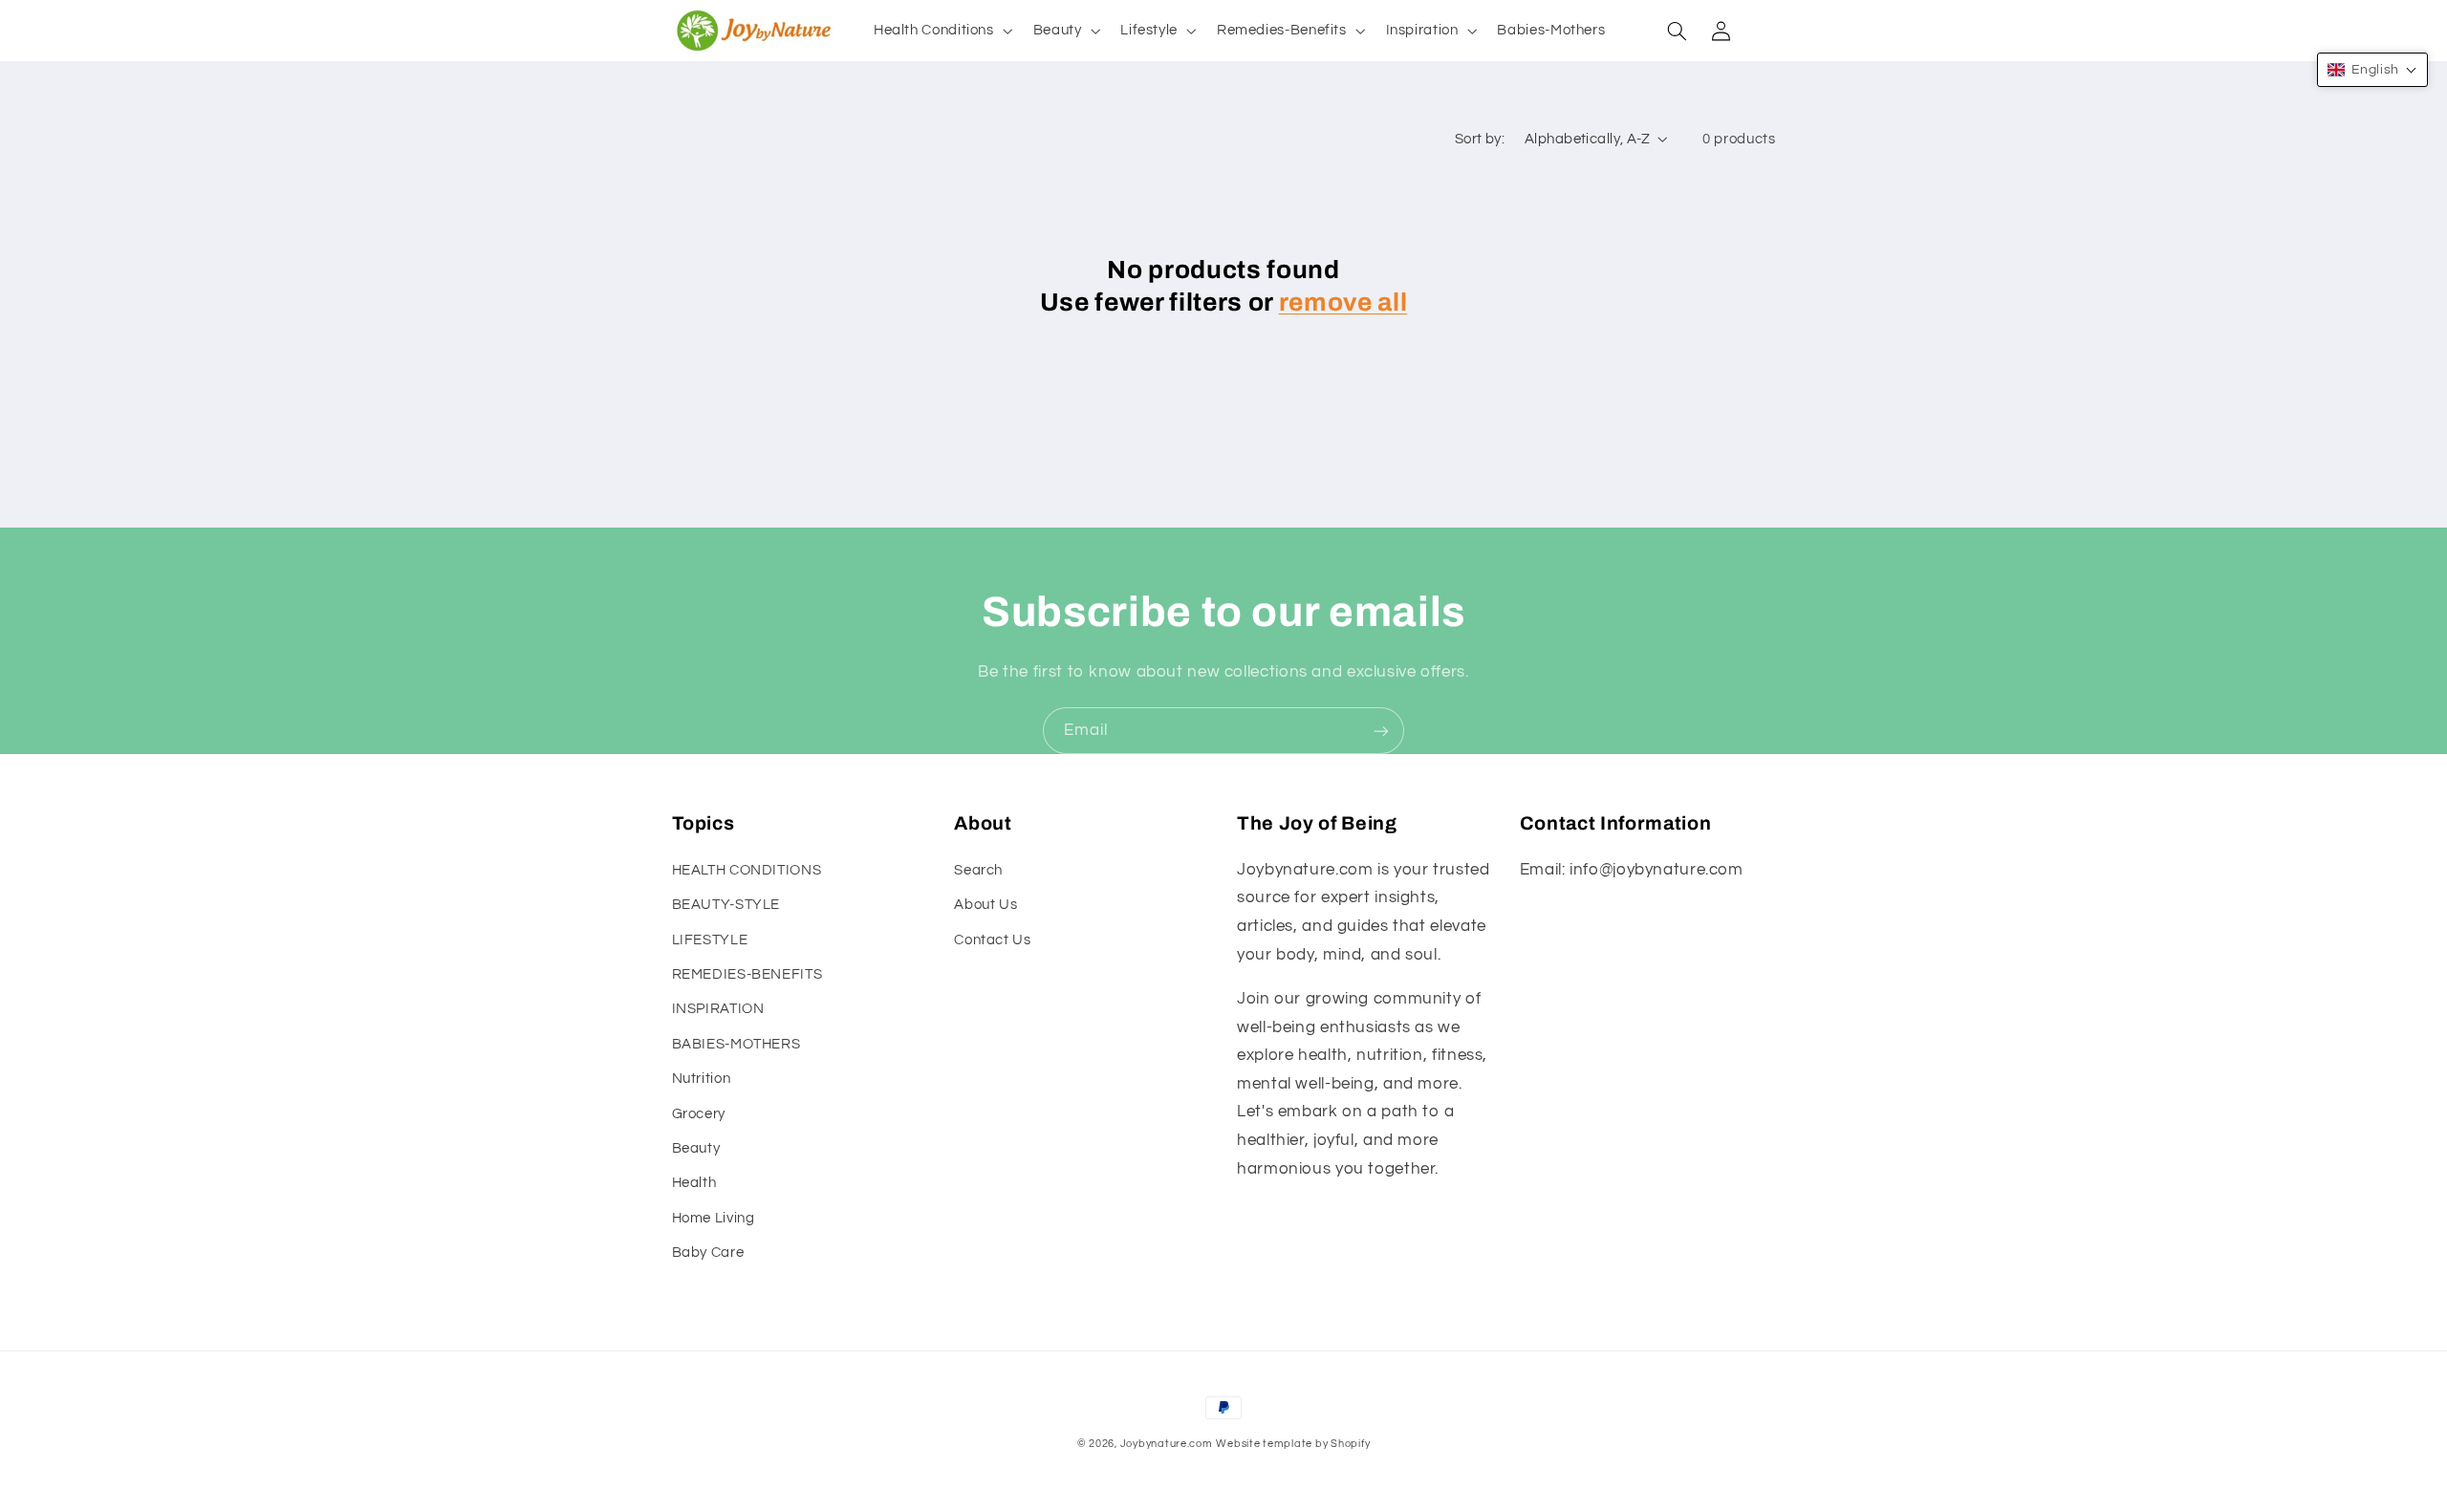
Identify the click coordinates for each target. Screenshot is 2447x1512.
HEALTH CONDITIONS (747, 870)
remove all (1343, 302)
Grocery (699, 1114)
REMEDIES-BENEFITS (747, 974)
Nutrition (702, 1079)
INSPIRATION (718, 1009)
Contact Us (992, 940)
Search (978, 870)
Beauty (696, 1148)
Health (694, 1183)
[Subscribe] (1381, 731)
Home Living (714, 1218)
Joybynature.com (1167, 1444)
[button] (941, 31)
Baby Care (708, 1253)
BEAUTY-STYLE (726, 905)
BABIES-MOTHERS (736, 1044)
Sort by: (1480, 139)
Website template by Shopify (1293, 1444)
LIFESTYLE (710, 940)
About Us (985, 905)
